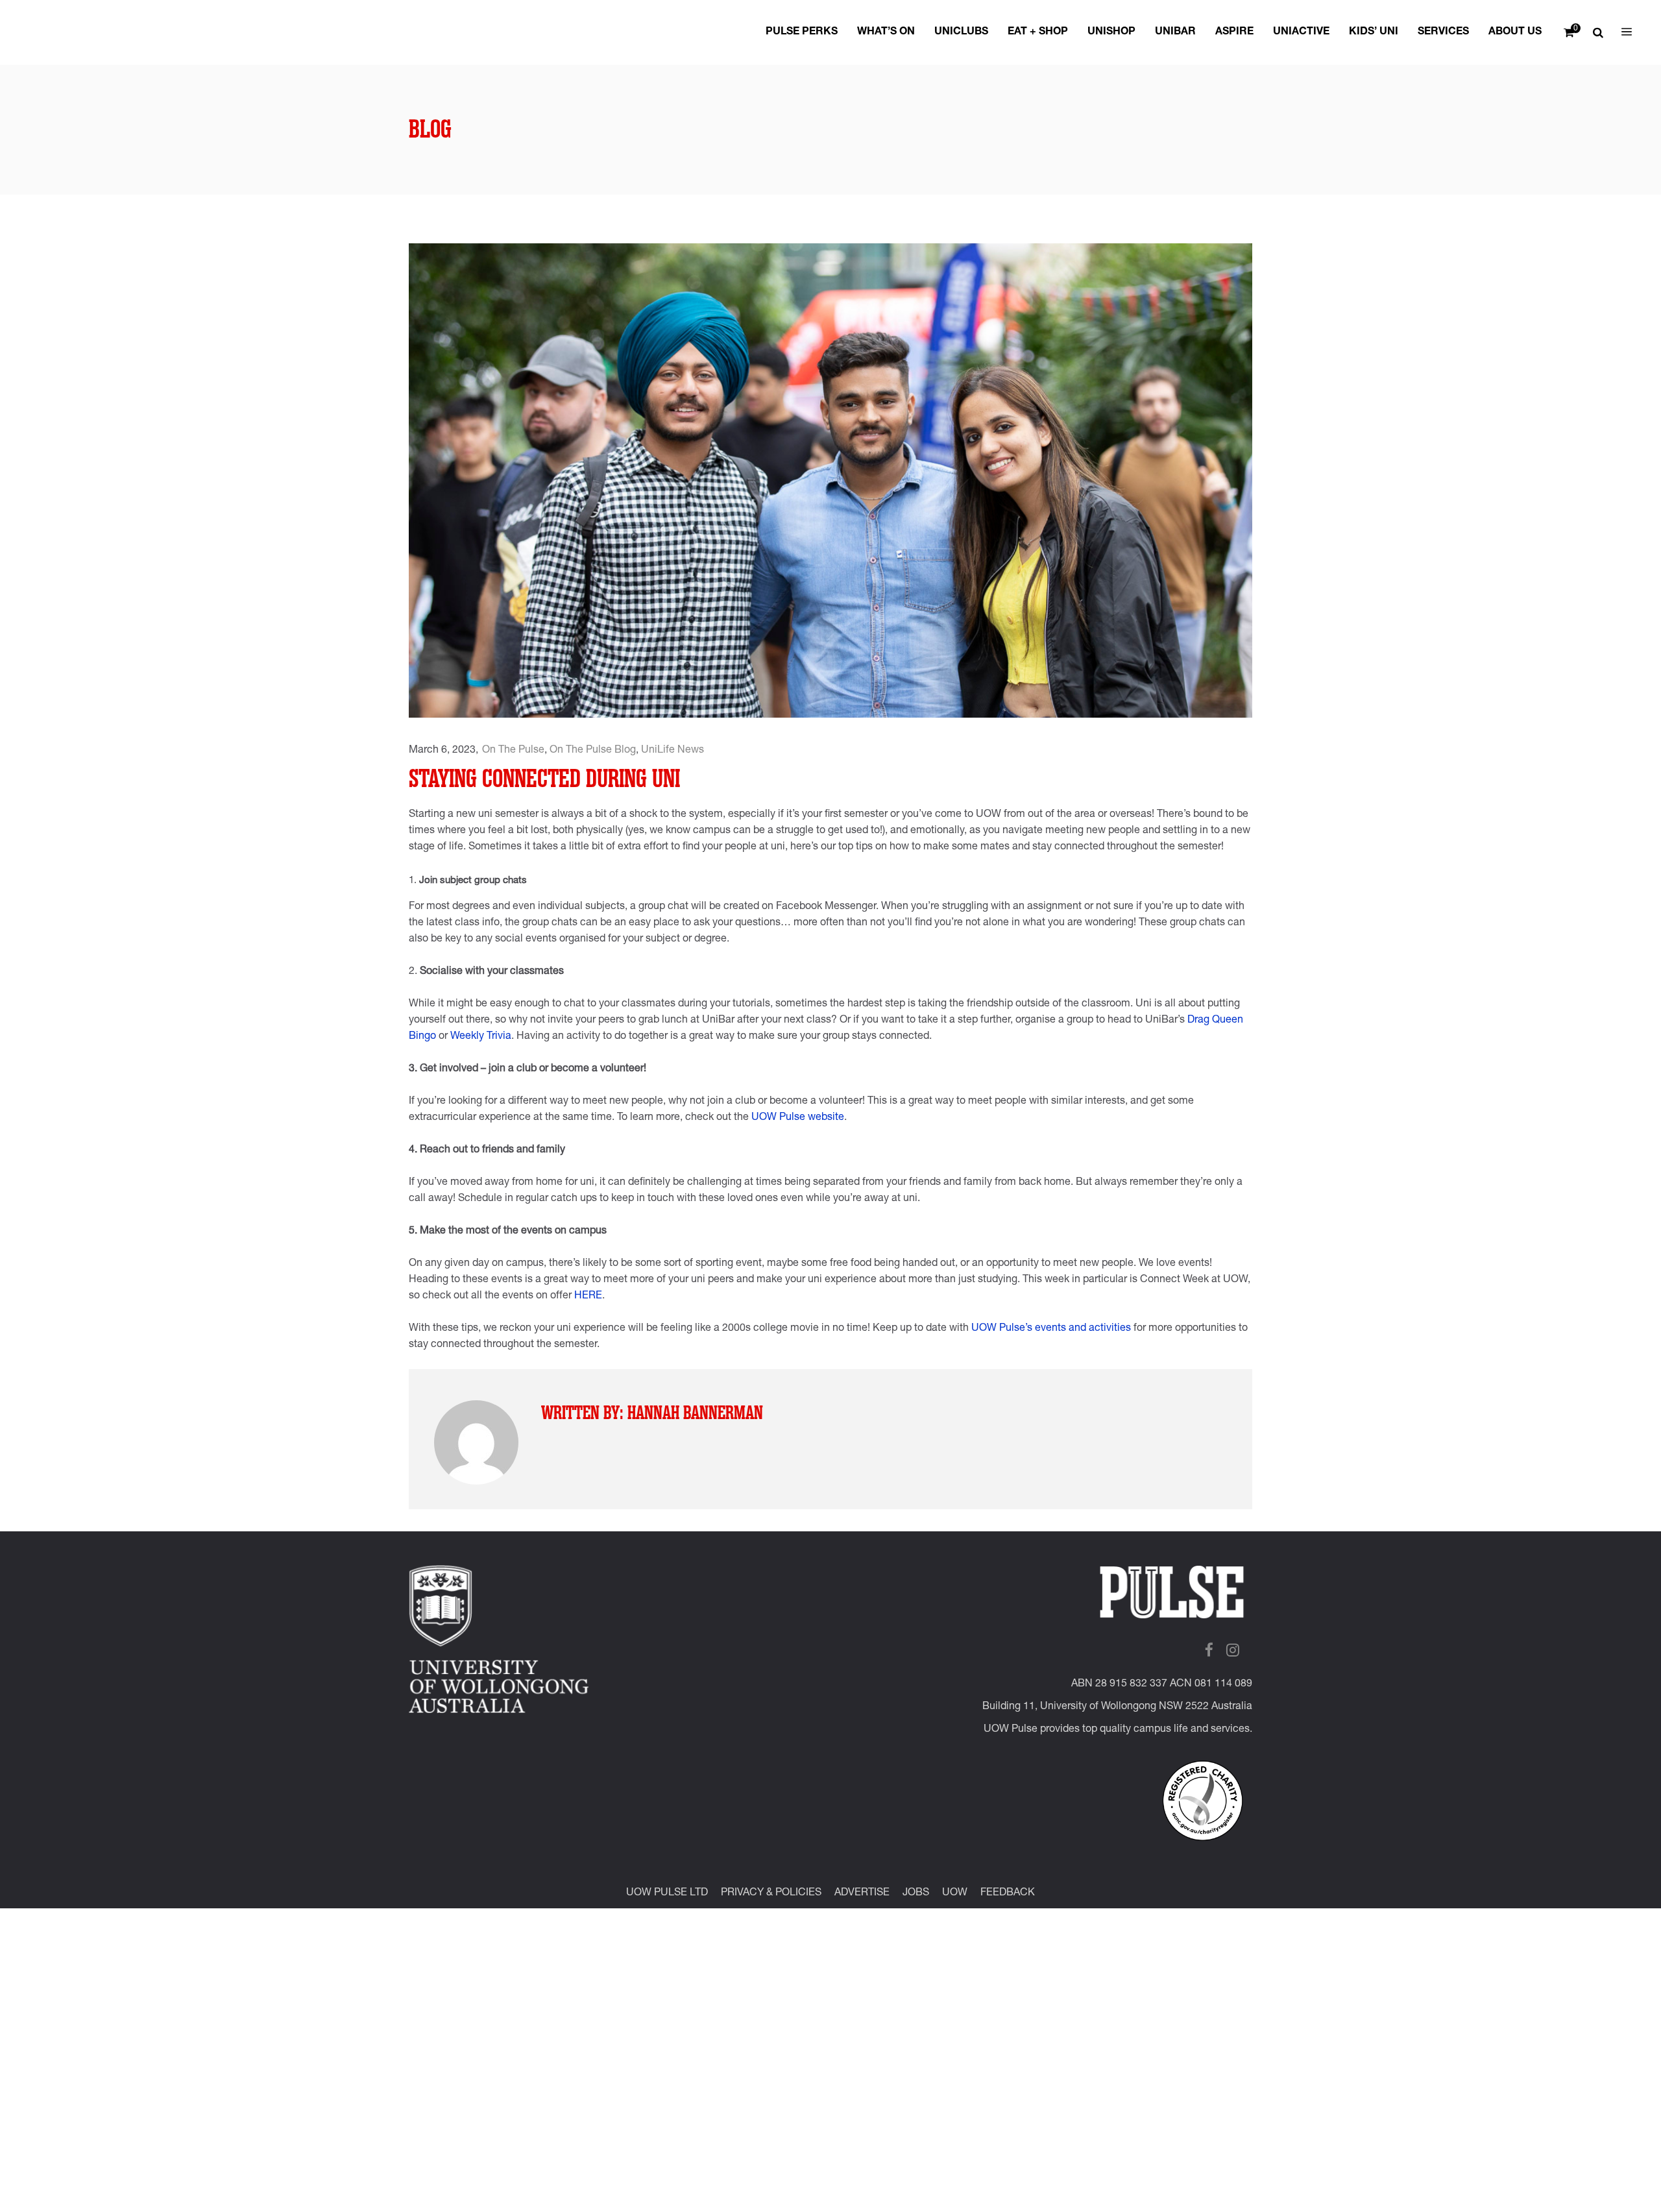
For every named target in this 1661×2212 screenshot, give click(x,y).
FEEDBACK (1008, 1893)
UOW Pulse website (798, 1118)
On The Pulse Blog (593, 751)
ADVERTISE (862, 1893)
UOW (955, 1893)
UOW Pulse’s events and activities (1051, 1329)
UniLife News (673, 751)
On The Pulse (513, 751)
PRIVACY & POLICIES (771, 1893)
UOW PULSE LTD (667, 1893)
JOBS (916, 1893)
